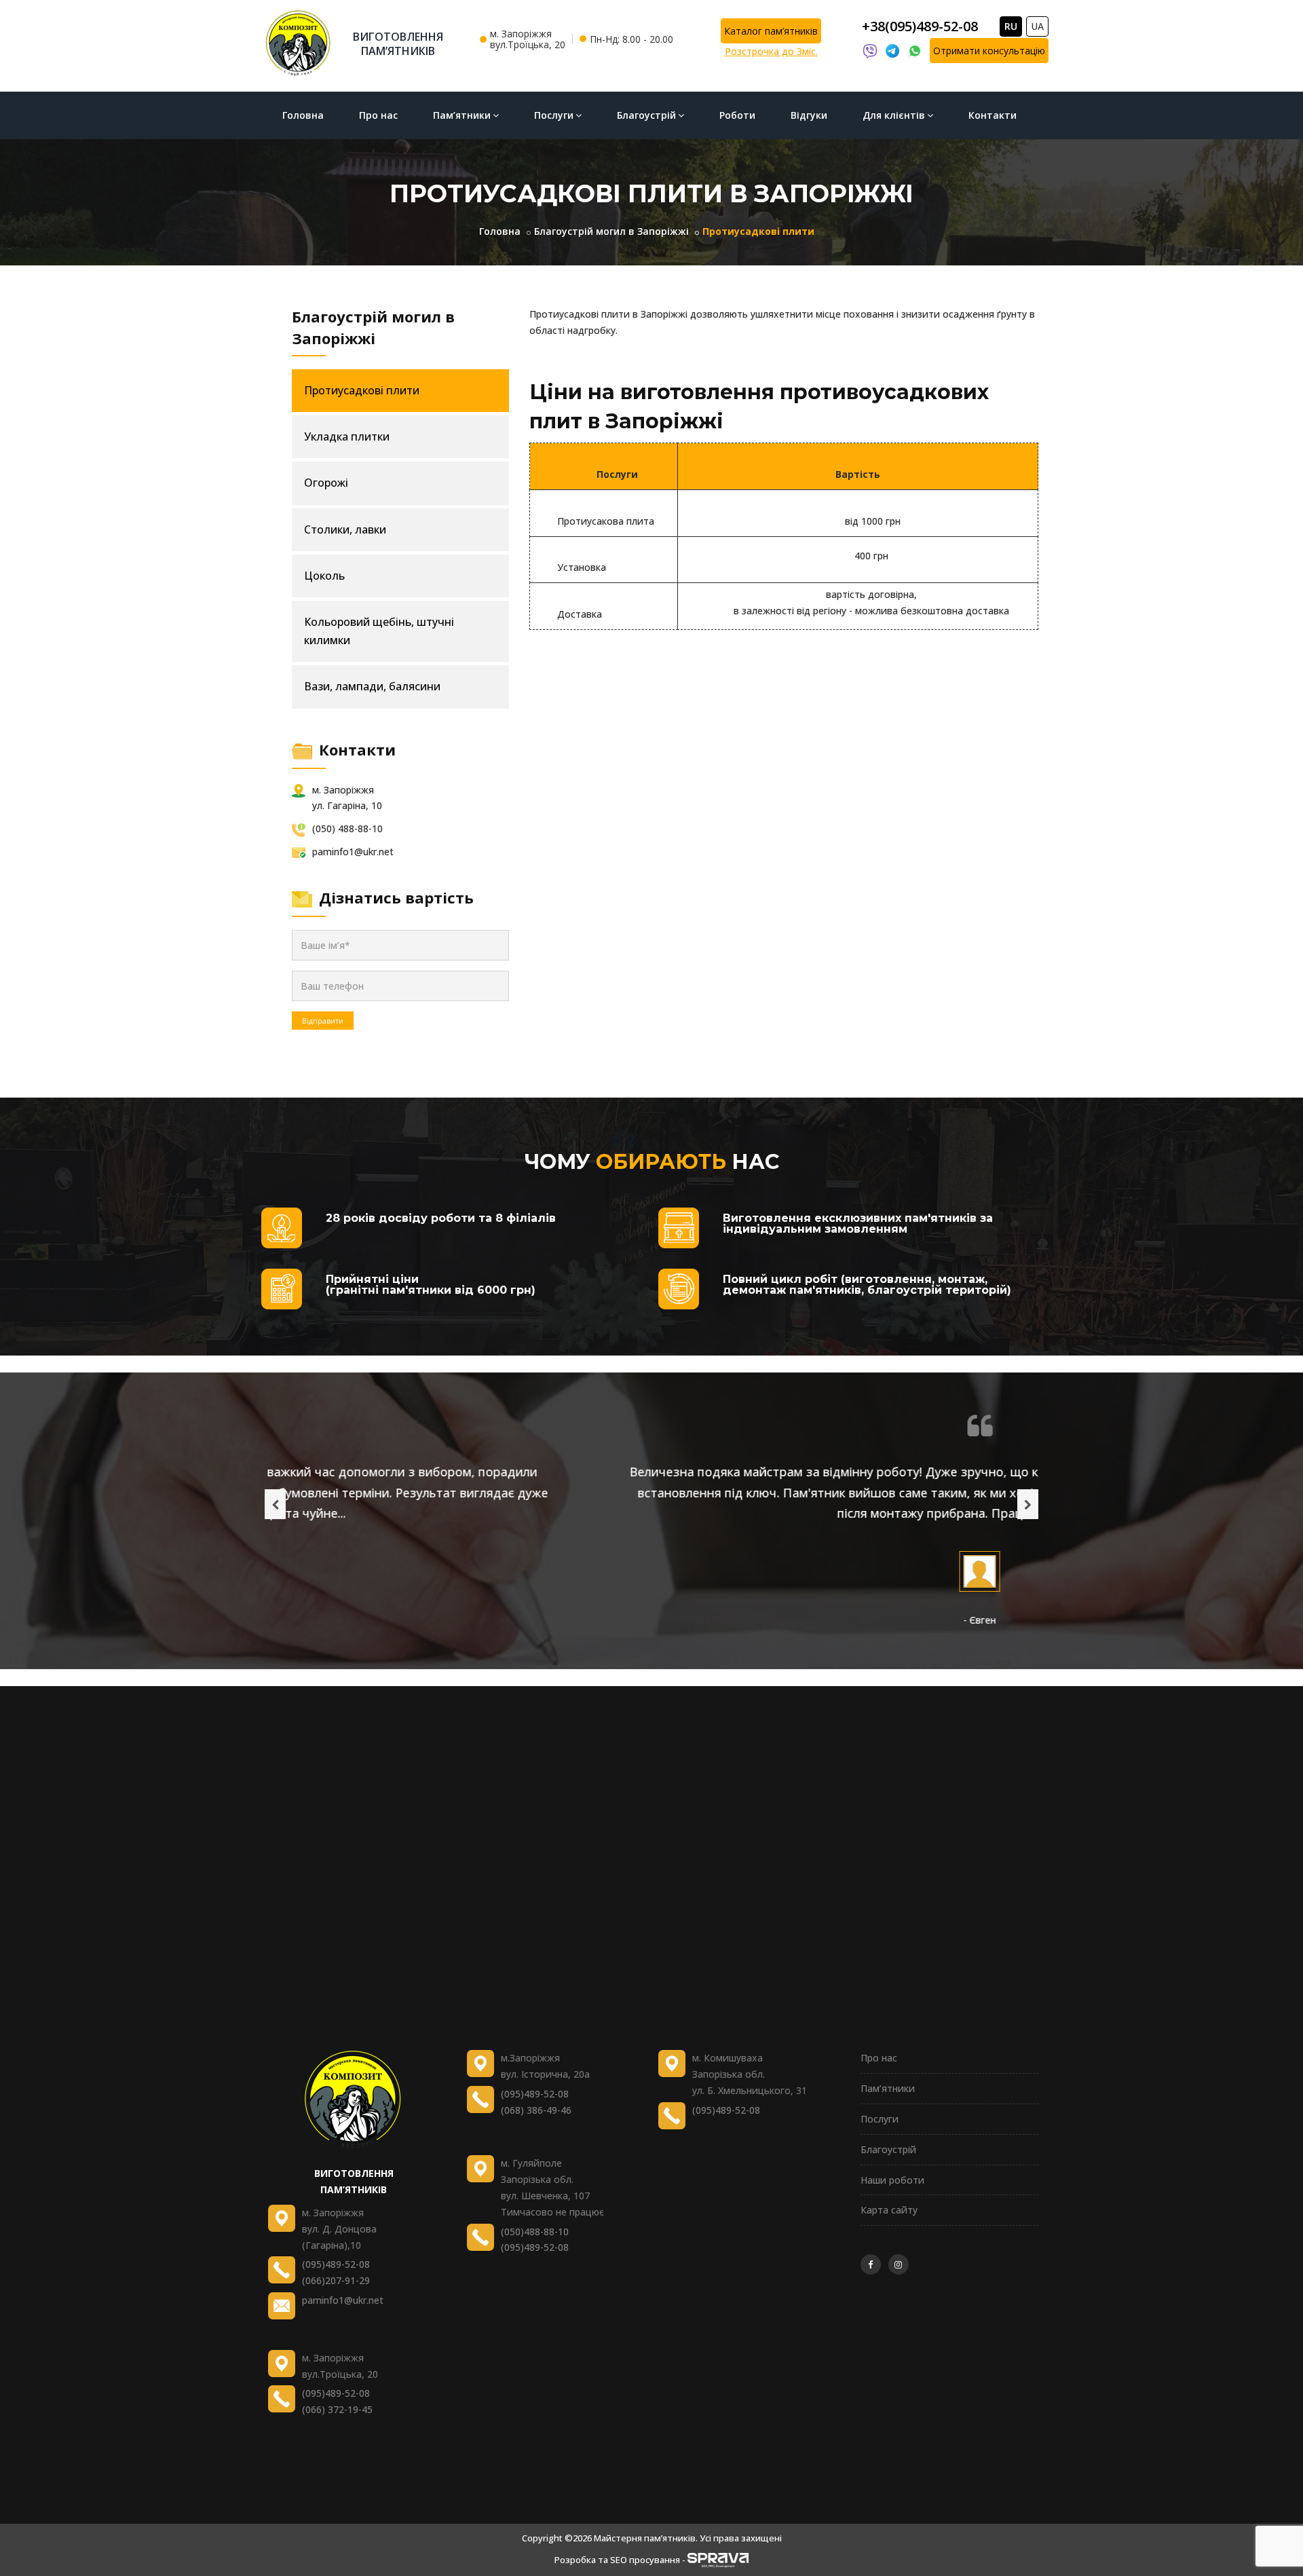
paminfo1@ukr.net (343, 2300)
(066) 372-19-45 (337, 2409)
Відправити (323, 1021)
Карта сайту (889, 2210)
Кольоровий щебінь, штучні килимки (379, 631)
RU (1011, 26)
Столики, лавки (345, 529)
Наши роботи (892, 2180)
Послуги (554, 115)
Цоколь (324, 576)
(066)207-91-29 (336, 2280)
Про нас (378, 115)
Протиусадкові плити (362, 390)
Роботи (737, 115)
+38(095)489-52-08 (920, 26)
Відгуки (809, 115)
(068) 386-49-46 (536, 2110)
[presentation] (275, 1504)
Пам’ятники (462, 115)
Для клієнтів (894, 115)
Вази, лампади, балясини (372, 686)
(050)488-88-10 (535, 2232)
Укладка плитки (347, 436)
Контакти (993, 115)
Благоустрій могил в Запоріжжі (611, 231)
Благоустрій (646, 115)
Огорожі (326, 483)
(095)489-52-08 (336, 2264)
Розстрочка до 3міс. (771, 51)
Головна (303, 115)
